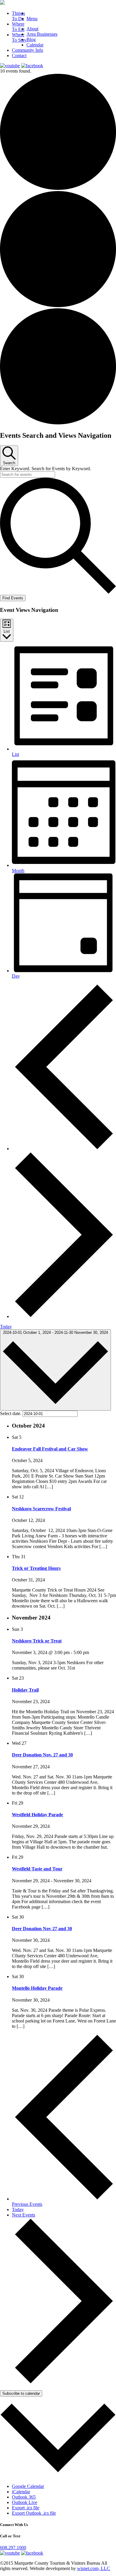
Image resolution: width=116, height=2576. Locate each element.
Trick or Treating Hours (36, 1568)
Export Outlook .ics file (34, 2513)
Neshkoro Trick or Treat (37, 1641)
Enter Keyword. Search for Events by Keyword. (46, 469)
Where (18, 27)
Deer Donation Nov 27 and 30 (42, 1929)
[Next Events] (64, 1316)
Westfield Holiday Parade (37, 1815)
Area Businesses (42, 34)
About (32, 29)
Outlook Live (25, 2502)
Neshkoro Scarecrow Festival (41, 1509)
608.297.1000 (13, 2548)
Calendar (35, 45)
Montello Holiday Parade (37, 1988)
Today (6, 1327)
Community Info (28, 50)
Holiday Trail (25, 1690)
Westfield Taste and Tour (37, 1869)
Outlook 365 (24, 2497)
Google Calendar (28, 2486)
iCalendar (21, 2492)
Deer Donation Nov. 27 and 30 (42, 1755)
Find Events (13, 598)
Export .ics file (26, 2508)
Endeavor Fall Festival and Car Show (50, 1449)
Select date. (11, 1413)
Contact (19, 56)
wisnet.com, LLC (94, 2568)
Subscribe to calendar (21, 2393)
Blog (31, 39)
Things (18, 16)
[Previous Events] (64, 1149)
